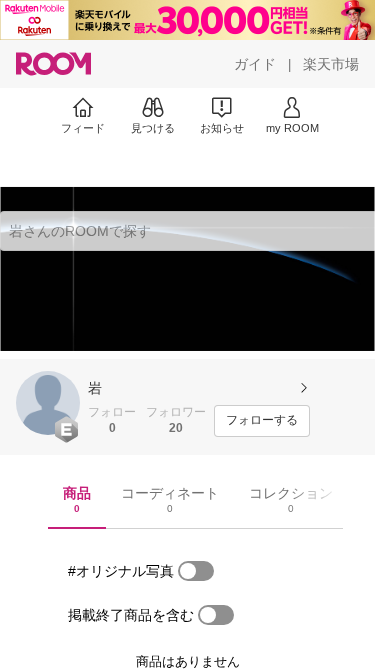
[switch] (196, 571)
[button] (48, 403)
